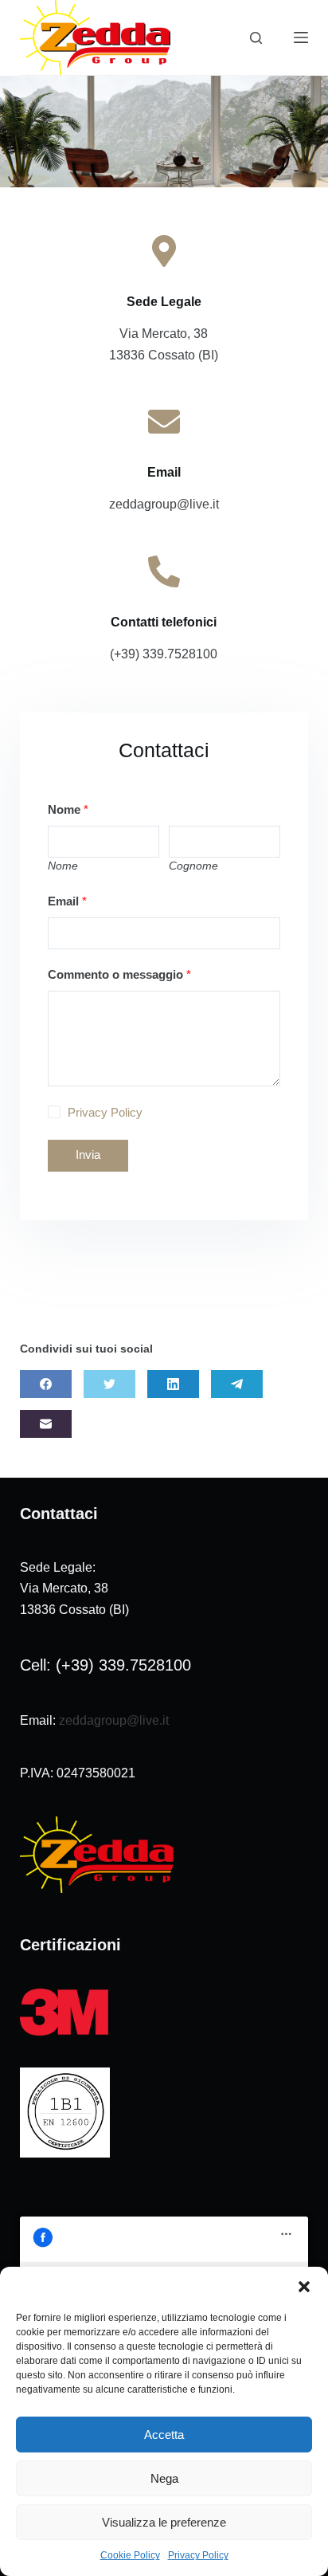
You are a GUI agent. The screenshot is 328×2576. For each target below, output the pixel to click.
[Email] (46, 1424)
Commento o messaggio (119, 974)
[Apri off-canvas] (301, 37)
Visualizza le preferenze (164, 2522)
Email (67, 901)
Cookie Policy (130, 2555)
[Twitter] (109, 1384)
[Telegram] (237, 1384)
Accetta (164, 2435)
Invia (88, 1154)
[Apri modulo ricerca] (256, 38)
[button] (304, 2287)
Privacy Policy (198, 2555)
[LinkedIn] (173, 1384)
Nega (164, 2478)
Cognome (193, 866)
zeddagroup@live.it (114, 1720)
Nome (68, 809)
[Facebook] (46, 1384)
